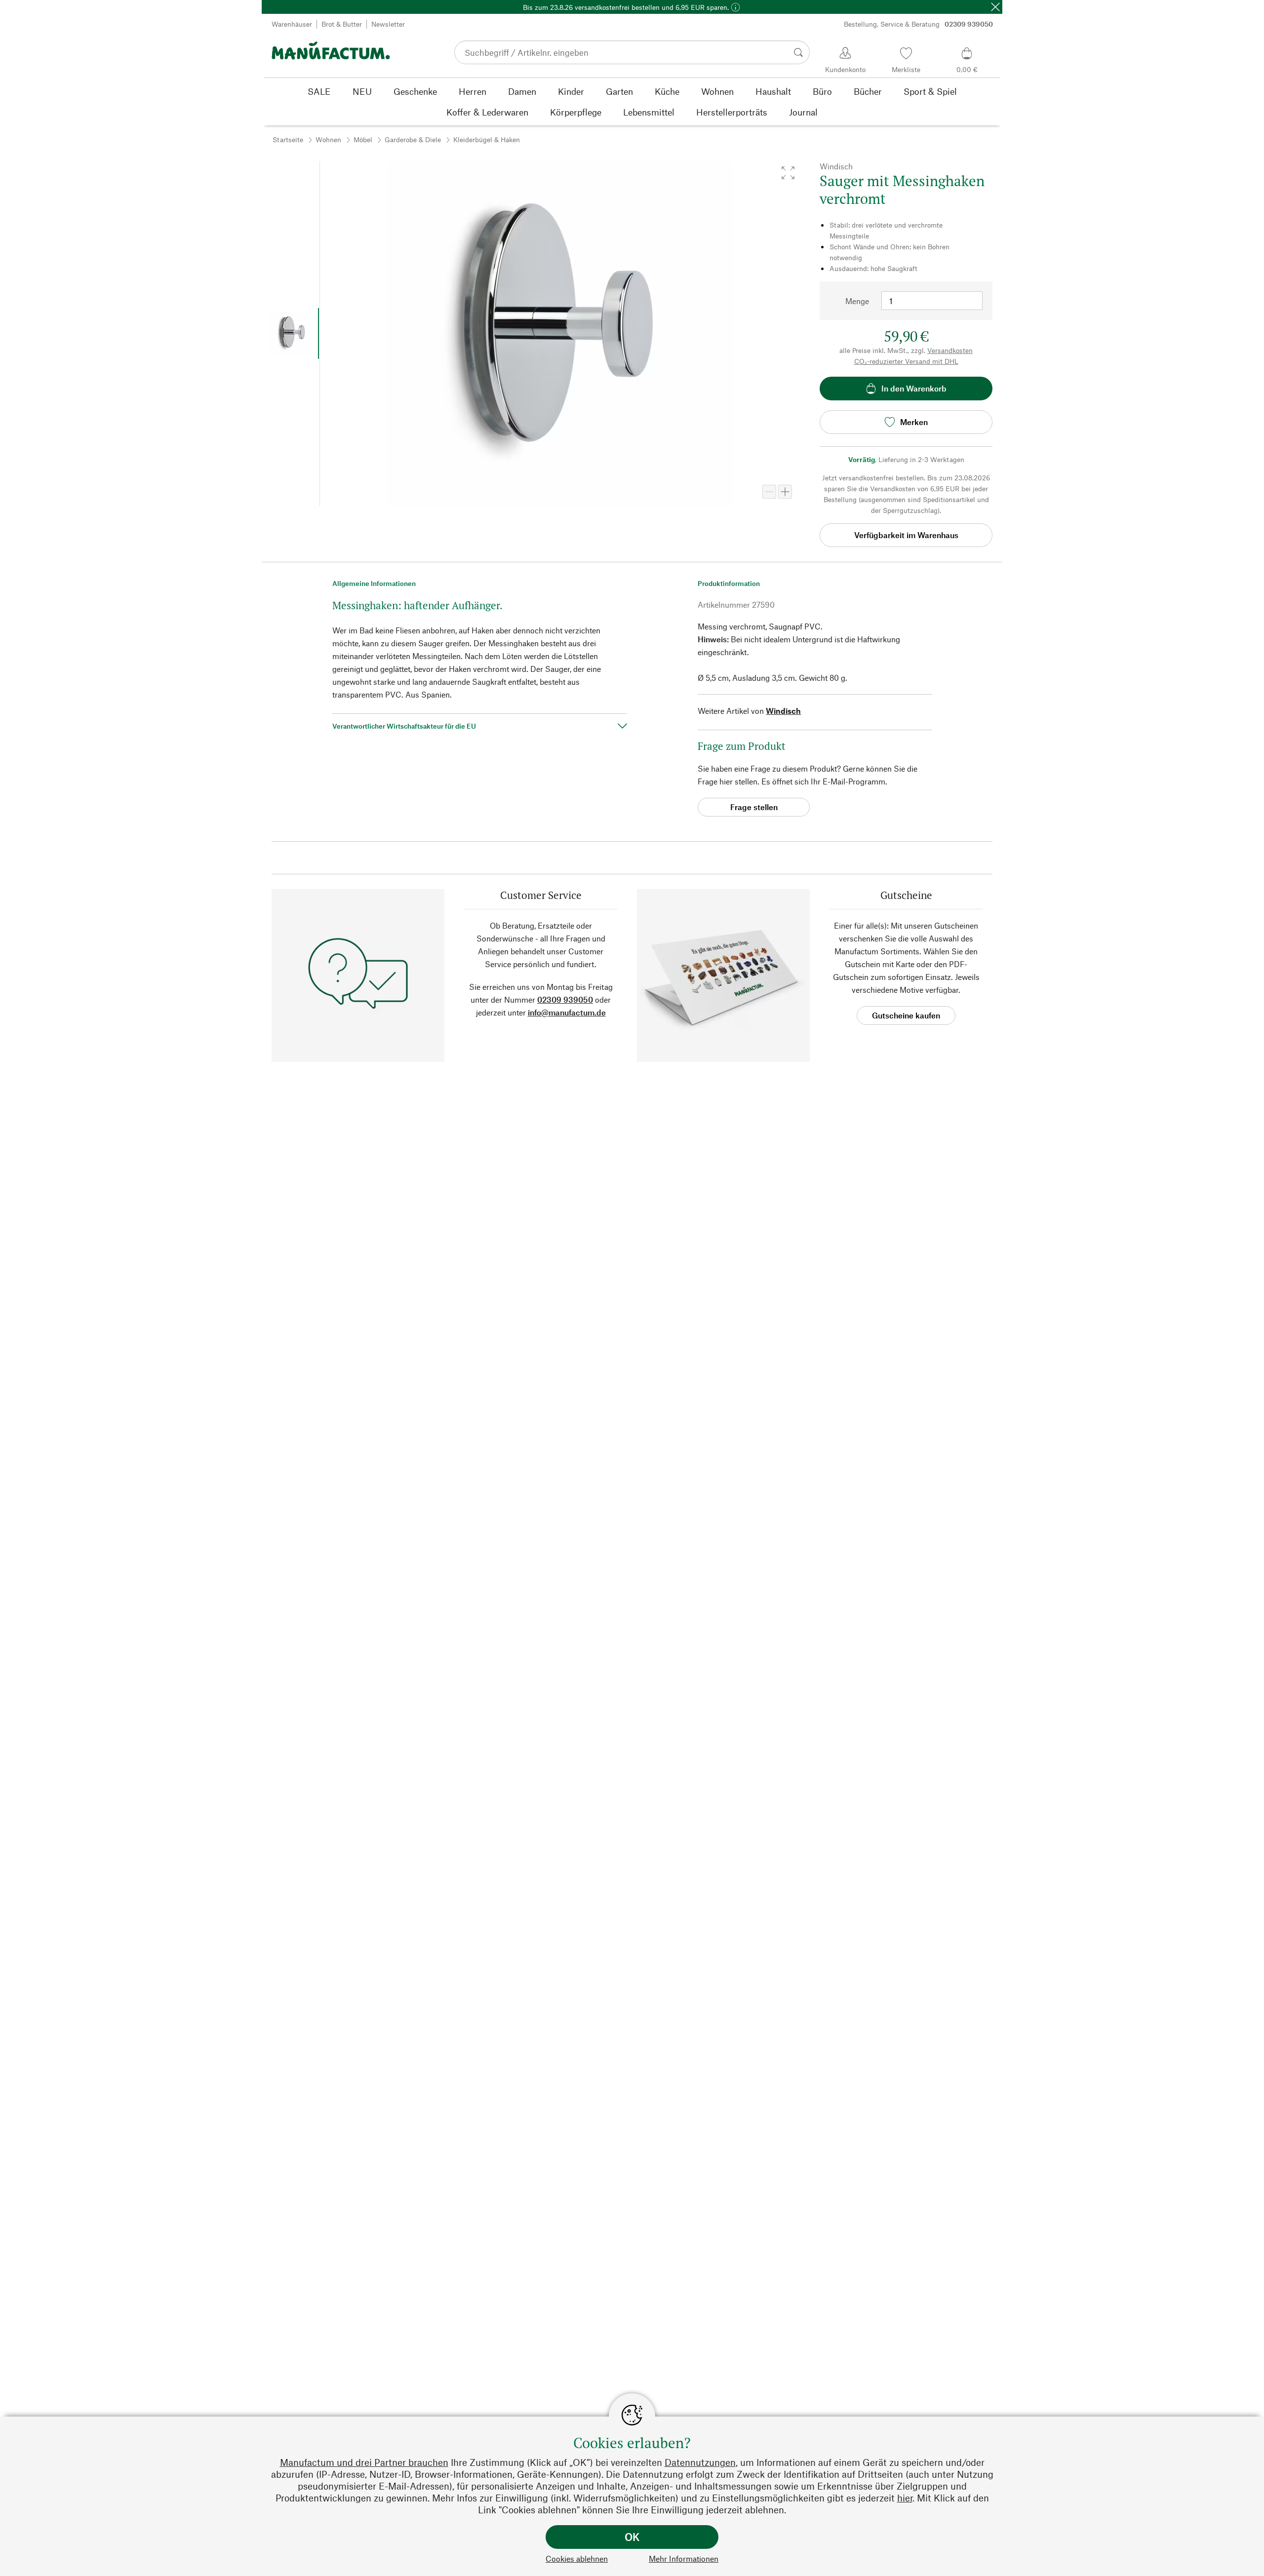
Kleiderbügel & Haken (487, 139)
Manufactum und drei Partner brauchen (364, 2462)
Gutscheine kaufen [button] (906, 1015)
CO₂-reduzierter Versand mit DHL (906, 361)
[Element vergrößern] (785, 492)
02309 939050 (565, 999)
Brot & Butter (342, 24)
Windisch (783, 711)
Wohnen (328, 139)
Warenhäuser (292, 24)
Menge (857, 301)
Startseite (288, 139)
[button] (788, 173)
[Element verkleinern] (769, 492)
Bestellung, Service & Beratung (918, 24)
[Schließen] (995, 7)
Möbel (363, 139)
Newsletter (388, 24)
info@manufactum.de (567, 1012)
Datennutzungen (700, 2462)
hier (905, 2498)
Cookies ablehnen (577, 2558)
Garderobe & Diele (413, 139)
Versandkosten (950, 350)
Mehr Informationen (684, 2558)
